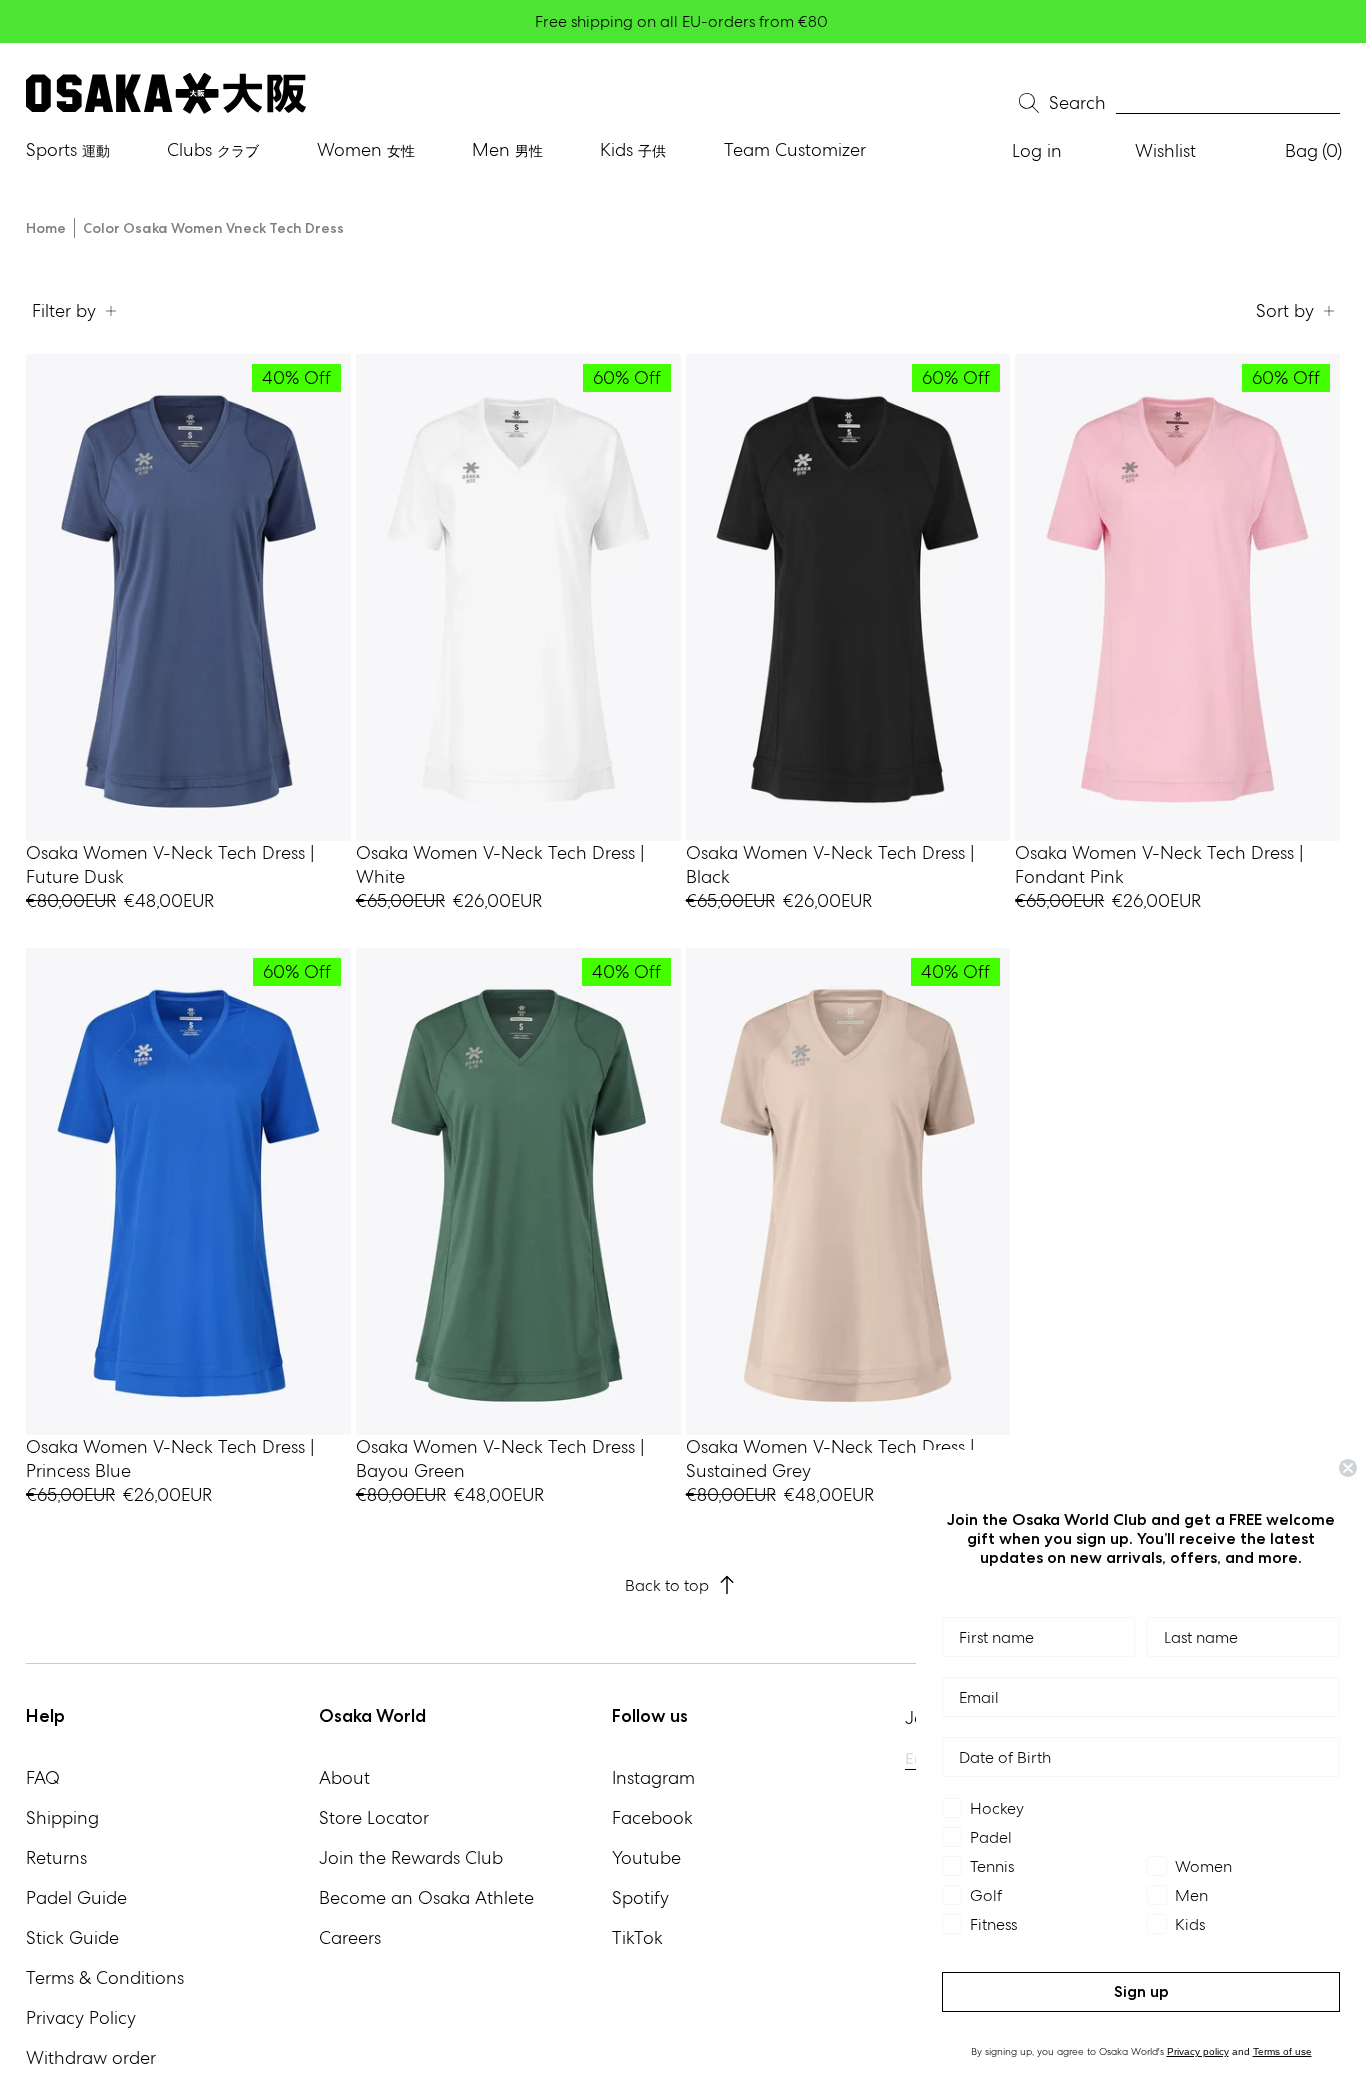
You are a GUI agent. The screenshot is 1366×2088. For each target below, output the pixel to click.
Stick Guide (72, 1937)
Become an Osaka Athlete (426, 1897)
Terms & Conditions (105, 1977)
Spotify (640, 1897)
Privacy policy (1198, 2051)
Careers (350, 1937)
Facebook (652, 1817)
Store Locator (374, 1817)
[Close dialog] (1348, 1468)
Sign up (1141, 1991)
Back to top (667, 1585)
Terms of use (1282, 2051)
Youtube (646, 1857)
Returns (56, 1857)
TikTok (637, 1937)
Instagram (653, 1777)
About (344, 1777)
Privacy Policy (81, 2017)
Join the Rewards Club (411, 1857)
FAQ (43, 1777)
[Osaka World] (166, 93)
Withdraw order (91, 2057)
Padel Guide (76, 1897)
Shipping (62, 1817)
